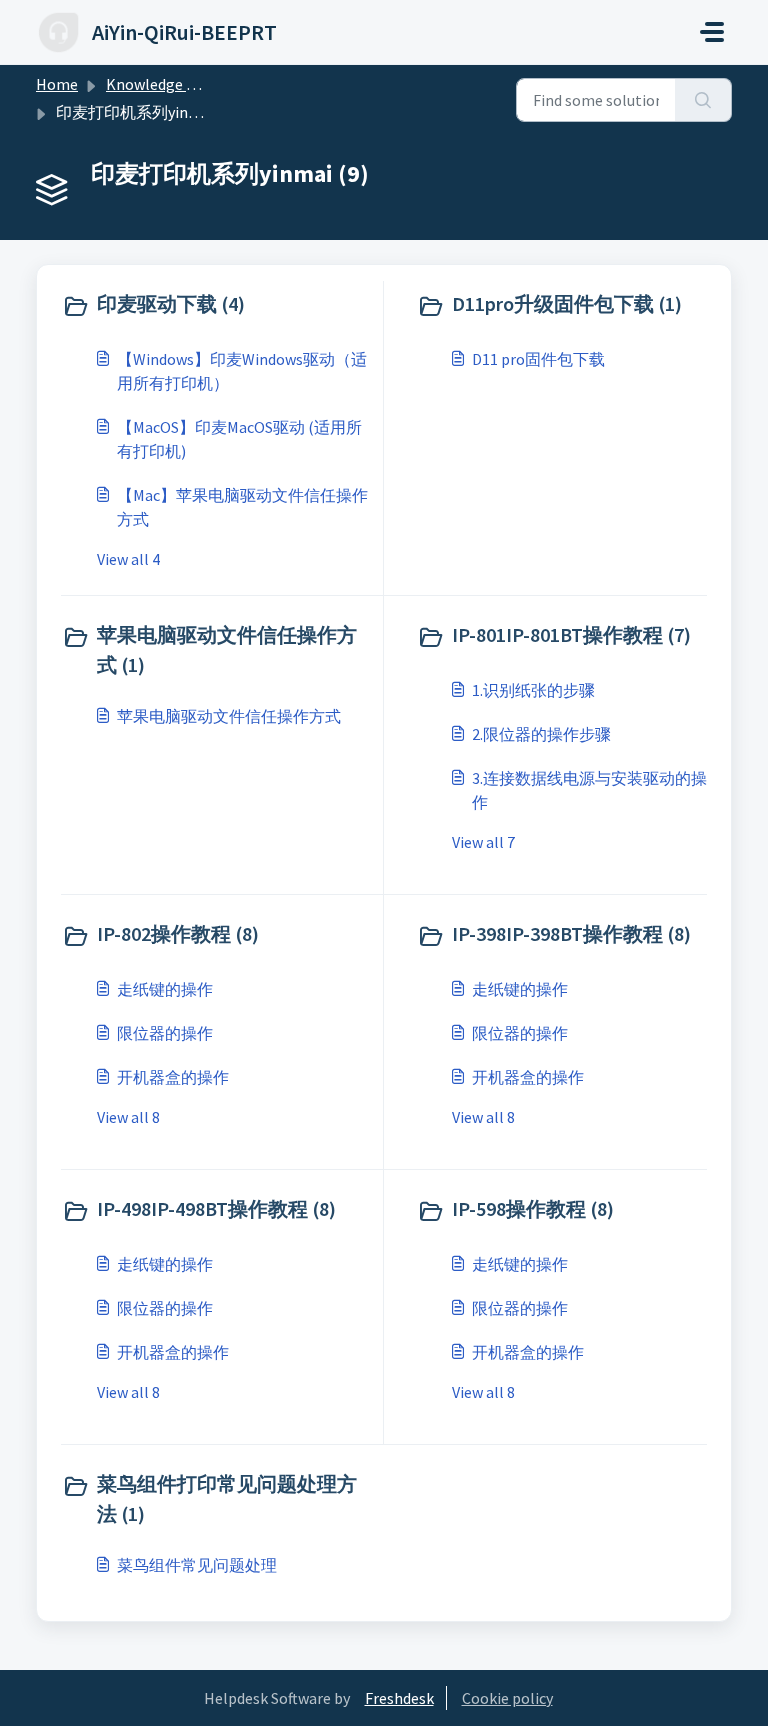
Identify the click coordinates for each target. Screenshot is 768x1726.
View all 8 (128, 1117)
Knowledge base (162, 84)
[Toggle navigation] (712, 32)
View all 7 (483, 842)
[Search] (703, 100)
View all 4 (128, 559)
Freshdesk (399, 1698)
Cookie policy (507, 1698)
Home (57, 84)
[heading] (218, 306)
